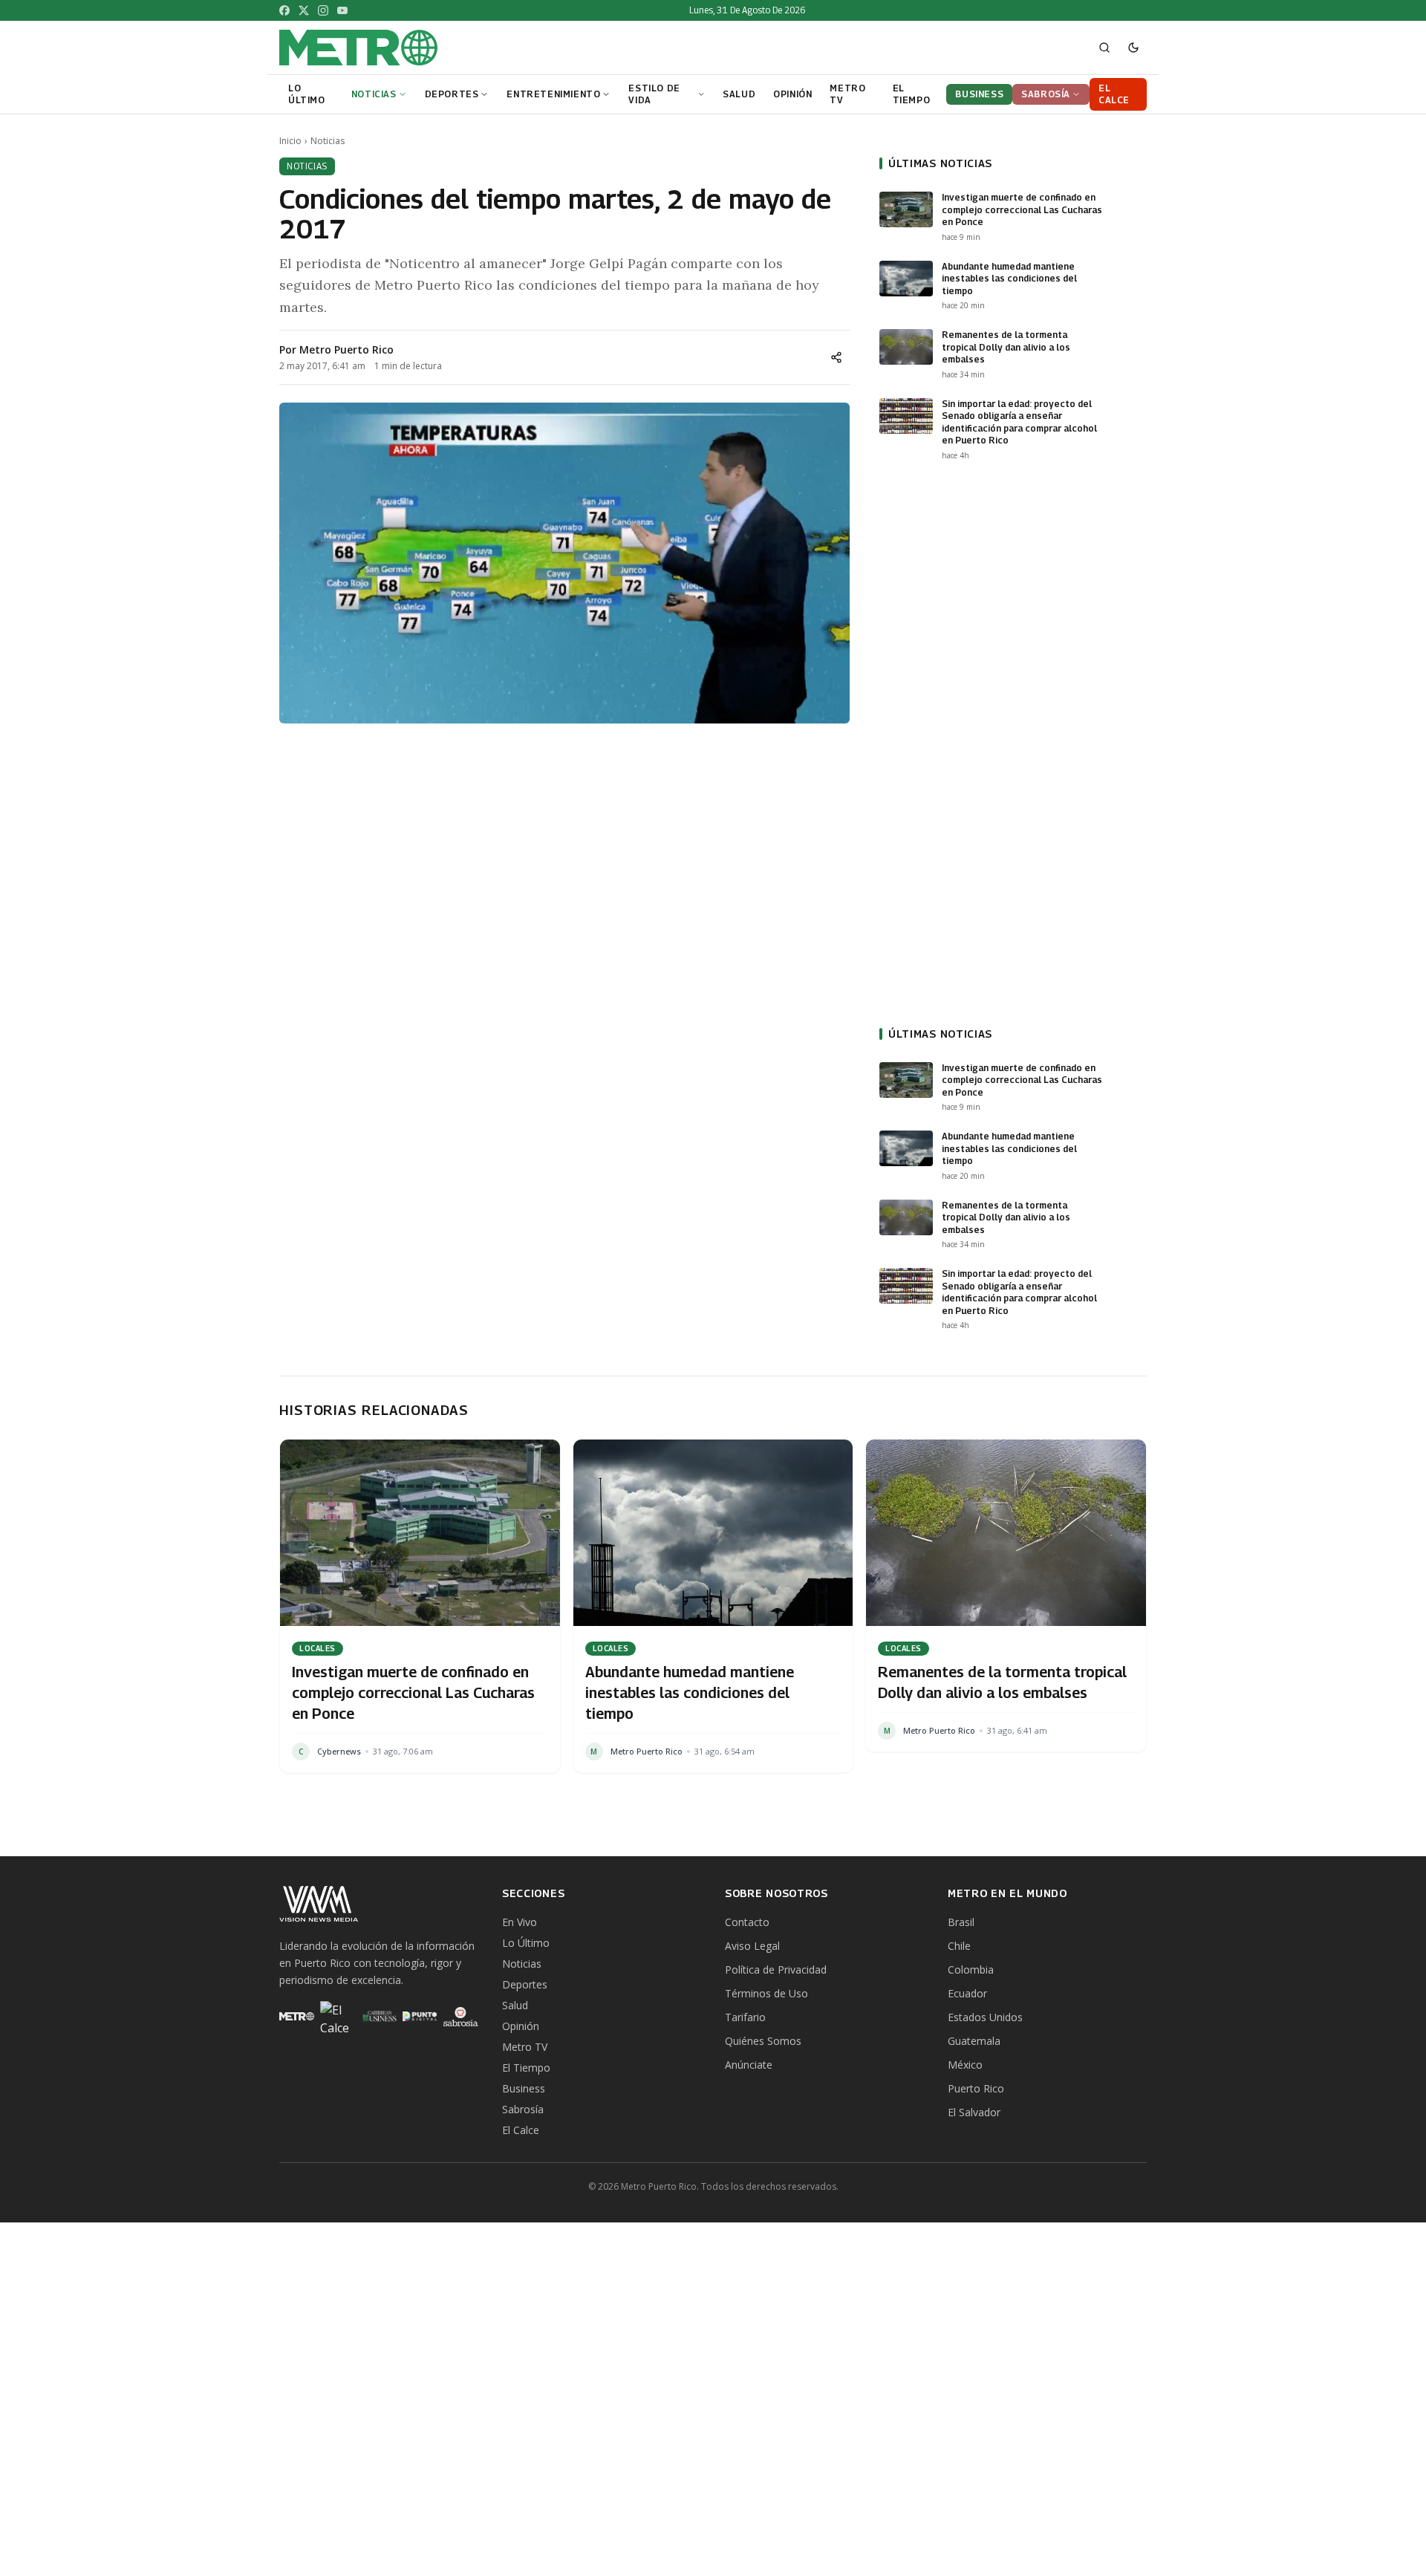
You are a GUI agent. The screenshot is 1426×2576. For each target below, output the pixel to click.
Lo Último (526, 1943)
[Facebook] (284, 10)
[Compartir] (836, 357)
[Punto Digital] (420, 2017)
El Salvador (974, 2112)
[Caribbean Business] (378, 2017)
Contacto (747, 1922)
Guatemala (974, 2041)
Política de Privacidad (776, 1970)
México (965, 2065)
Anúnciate (749, 2065)
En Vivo (520, 1922)
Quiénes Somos (763, 2041)
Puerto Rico (976, 2088)
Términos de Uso (766, 1993)
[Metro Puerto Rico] (297, 2017)
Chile (959, 1946)
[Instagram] (323, 10)
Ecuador (967, 1993)
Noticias (328, 141)
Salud (515, 2005)
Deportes (525, 1984)
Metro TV (525, 2047)
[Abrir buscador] (1104, 48)
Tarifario (745, 2017)
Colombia (971, 1970)
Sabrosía (523, 2109)
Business (524, 2088)
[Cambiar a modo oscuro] (1133, 48)
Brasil (961, 1922)
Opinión (521, 2026)
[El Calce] (338, 2017)
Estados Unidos (985, 2017)
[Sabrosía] (461, 2017)
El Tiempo (526, 2068)
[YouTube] (342, 10)
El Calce (521, 2130)
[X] (304, 10)
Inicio (290, 141)
